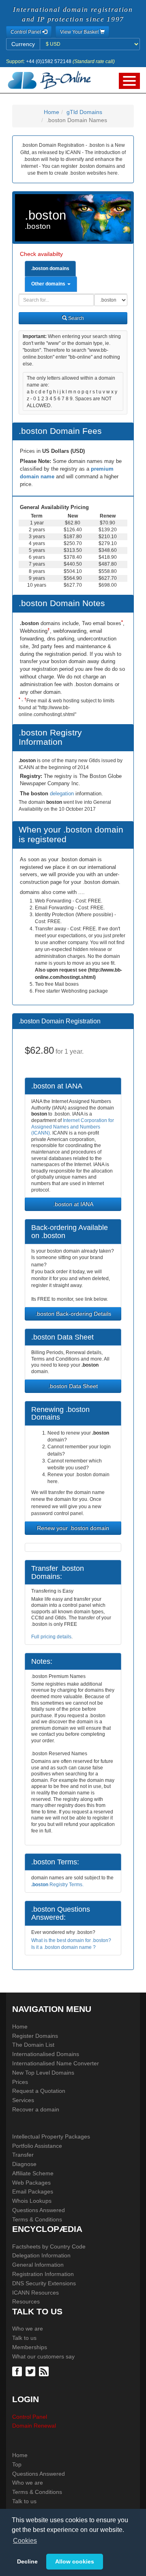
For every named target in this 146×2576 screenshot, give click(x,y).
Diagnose (24, 2164)
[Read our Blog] (45, 2371)
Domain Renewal (34, 2426)
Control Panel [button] (26, 32)
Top (17, 2464)
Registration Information (43, 2274)
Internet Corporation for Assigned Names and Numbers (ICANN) (73, 1127)
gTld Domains (84, 112)
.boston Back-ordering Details (73, 1314)
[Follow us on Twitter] (31, 2371)
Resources (26, 2301)
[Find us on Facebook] (18, 2371)
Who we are (28, 2329)
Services (23, 2100)
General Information (38, 2265)
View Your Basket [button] (80, 32)
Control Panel (30, 2417)
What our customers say (43, 2356)
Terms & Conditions (37, 2219)
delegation (63, 794)
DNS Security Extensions (44, 2283)
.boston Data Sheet (73, 1386)
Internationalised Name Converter (56, 2063)
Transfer (23, 2155)
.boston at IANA (73, 1204)
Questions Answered (39, 2210)
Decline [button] (27, 2561)
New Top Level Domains (43, 2073)
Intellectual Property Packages (51, 2136)
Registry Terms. (57, 1885)
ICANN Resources (35, 2293)
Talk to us (24, 2338)
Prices (20, 2082)
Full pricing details (51, 1637)
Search (75, 318)
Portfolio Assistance (37, 2146)
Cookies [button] (25, 2541)
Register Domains (35, 2036)
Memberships (30, 2347)
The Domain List (33, 2045)
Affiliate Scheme (33, 2173)
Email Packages (33, 2191)
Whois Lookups (32, 2201)
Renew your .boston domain (73, 1528)
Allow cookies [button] (75, 2561)
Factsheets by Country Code (49, 2246)
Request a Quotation (39, 2091)
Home (52, 112)
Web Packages (31, 2183)
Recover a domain (36, 2109)
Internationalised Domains (46, 2054)
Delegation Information (41, 2255)
